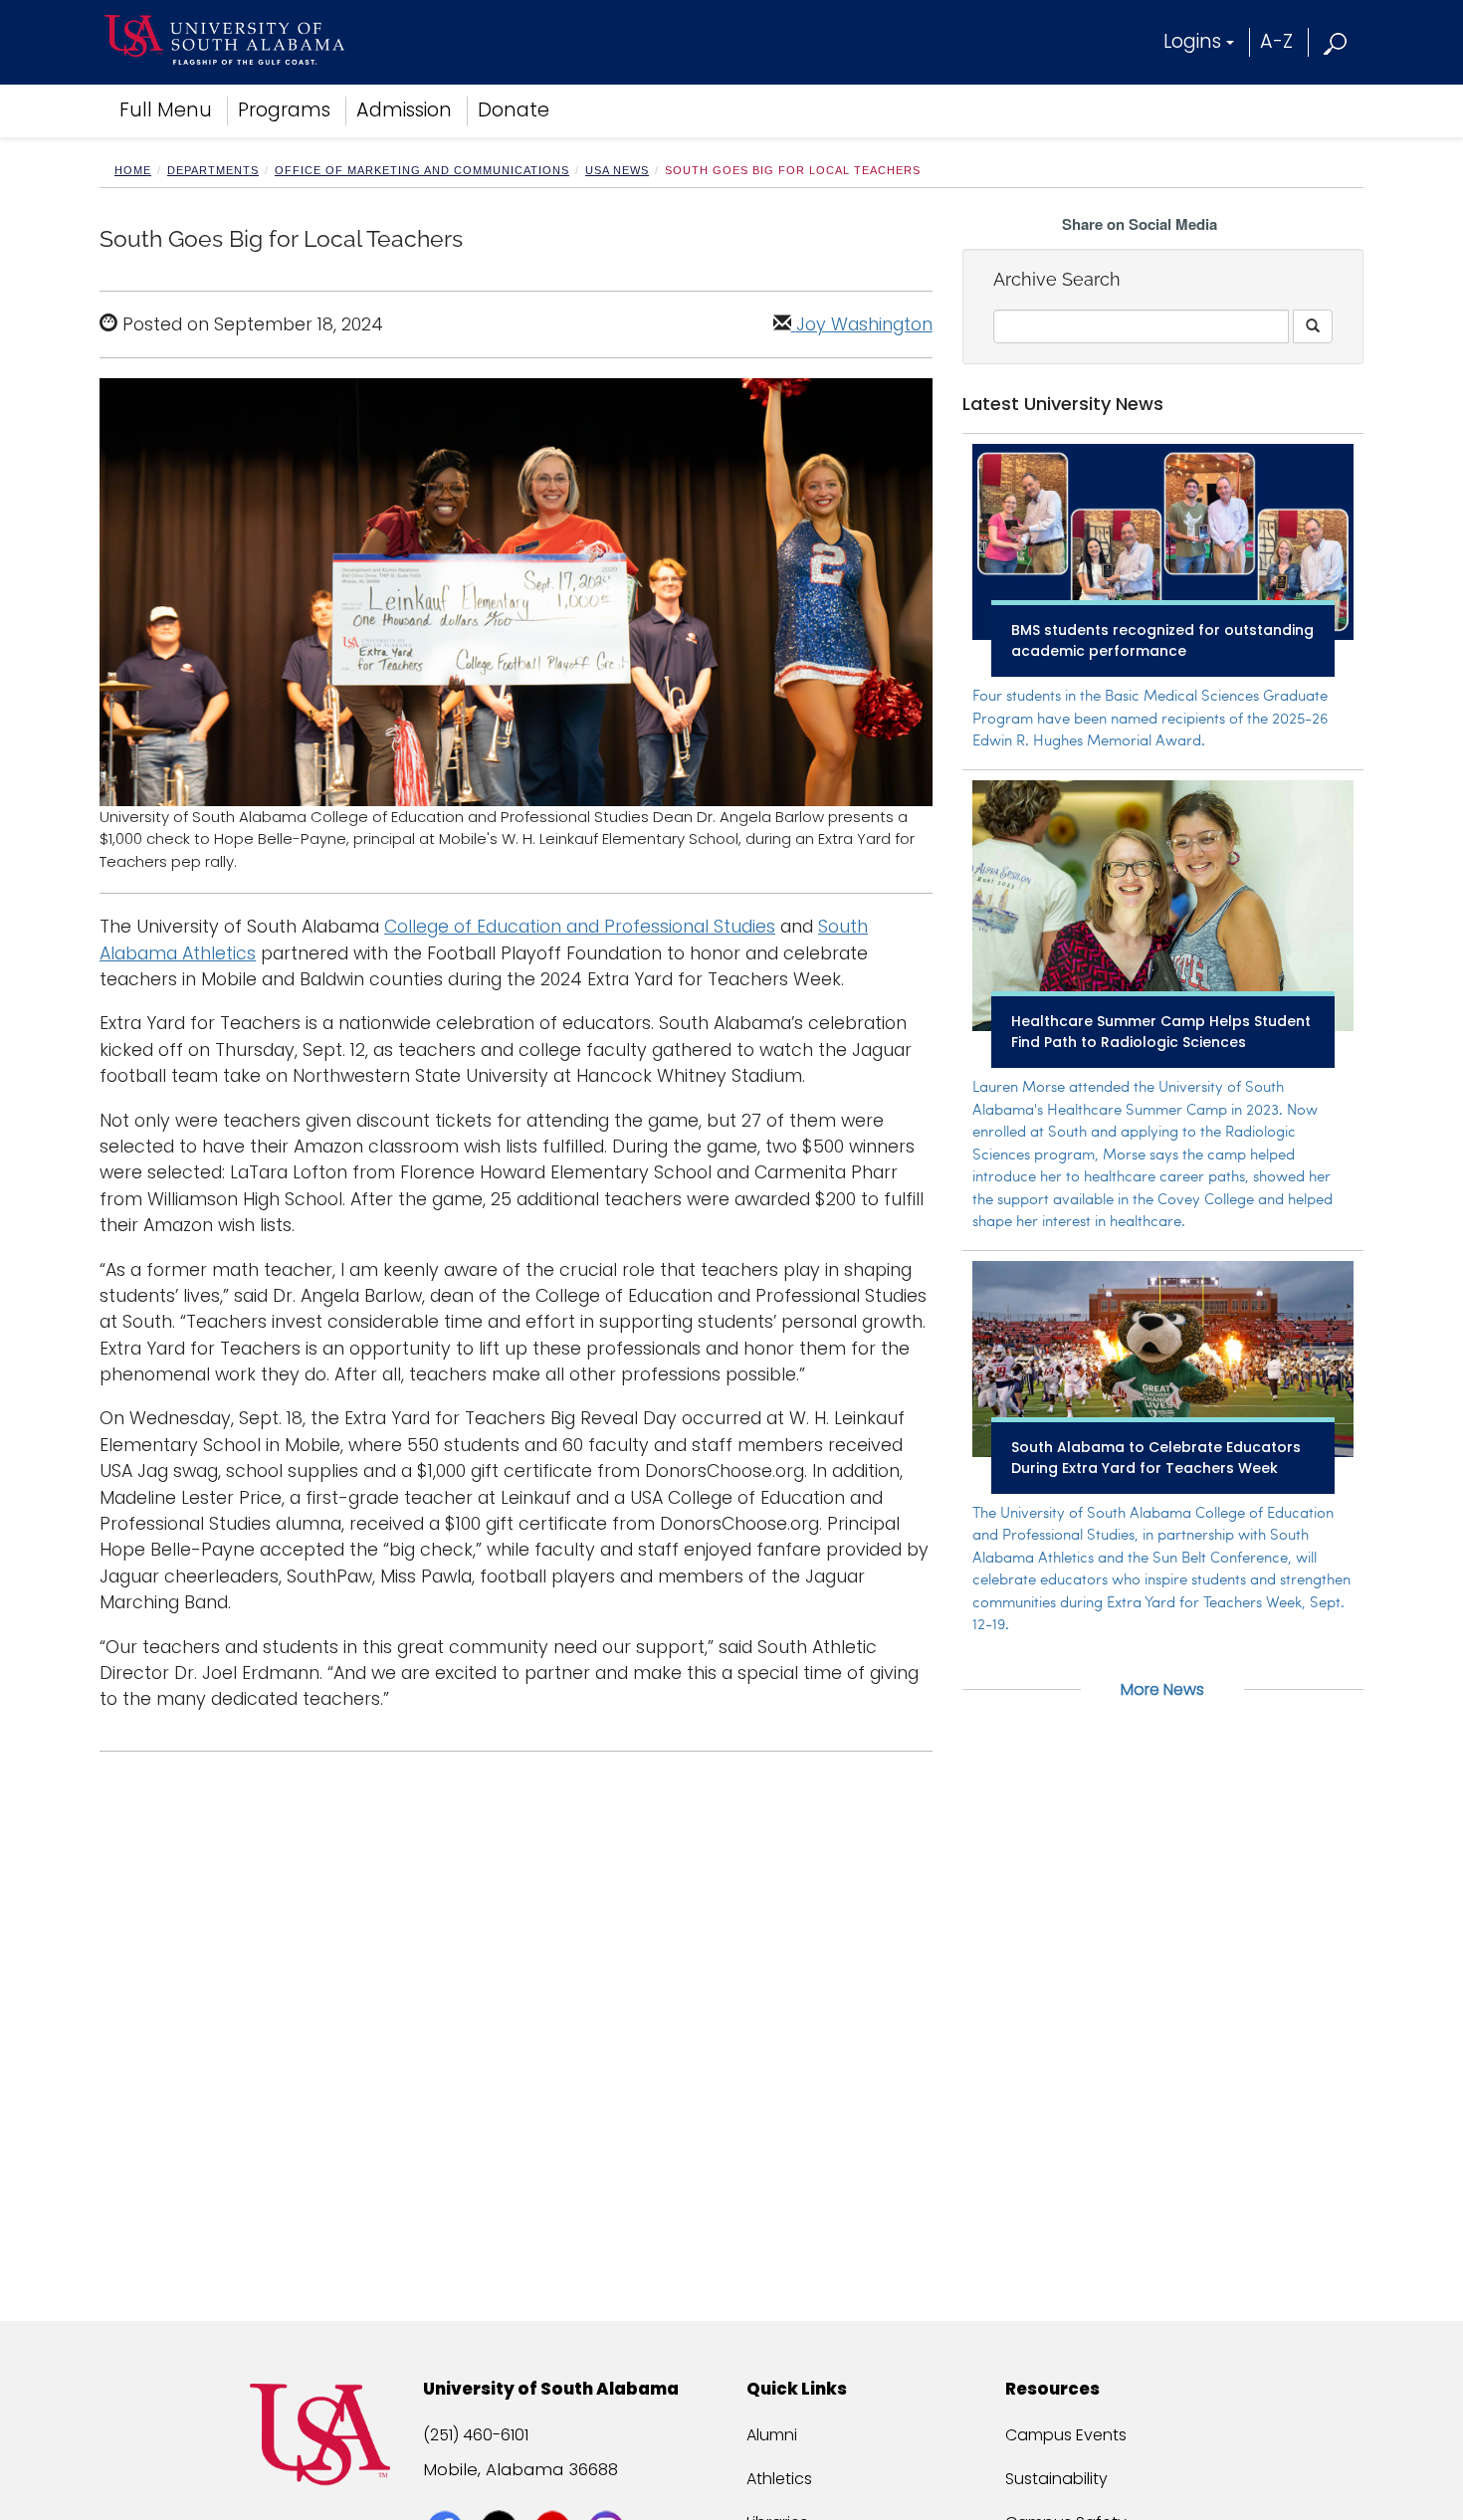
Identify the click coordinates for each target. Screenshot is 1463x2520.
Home (133, 170)
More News (1162, 1689)
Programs (284, 110)
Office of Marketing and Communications (422, 170)
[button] (1336, 41)
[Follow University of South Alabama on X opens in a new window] (501, 2492)
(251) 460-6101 (476, 2435)
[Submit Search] (1313, 326)
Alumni (772, 2435)
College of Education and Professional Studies (580, 927)
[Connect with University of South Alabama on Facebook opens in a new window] (447, 2492)
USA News (617, 170)
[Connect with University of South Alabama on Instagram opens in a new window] (609, 2492)
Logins (1192, 41)
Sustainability (1056, 2479)
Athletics (779, 2479)
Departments (213, 170)
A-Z (1276, 41)
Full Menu (166, 110)
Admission (404, 110)
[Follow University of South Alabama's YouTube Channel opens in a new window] (555, 2492)
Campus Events (1066, 2435)
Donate (514, 110)
